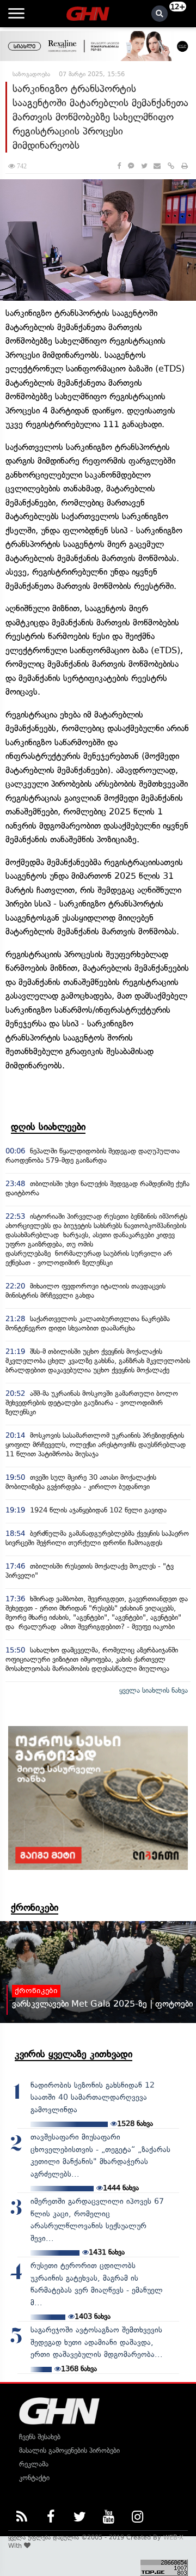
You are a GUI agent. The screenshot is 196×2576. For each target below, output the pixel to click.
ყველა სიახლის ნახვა (154, 1690)
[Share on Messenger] (131, 166)
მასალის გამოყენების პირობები (69, 2450)
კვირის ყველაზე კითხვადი (73, 2054)
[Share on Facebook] (119, 166)
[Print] (185, 166)
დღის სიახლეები (48, 1127)
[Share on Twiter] (144, 166)
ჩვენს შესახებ (40, 2437)
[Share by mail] (157, 166)
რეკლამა (34, 2464)
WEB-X (173, 2537)
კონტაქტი (34, 2478)
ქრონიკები (35, 1907)
